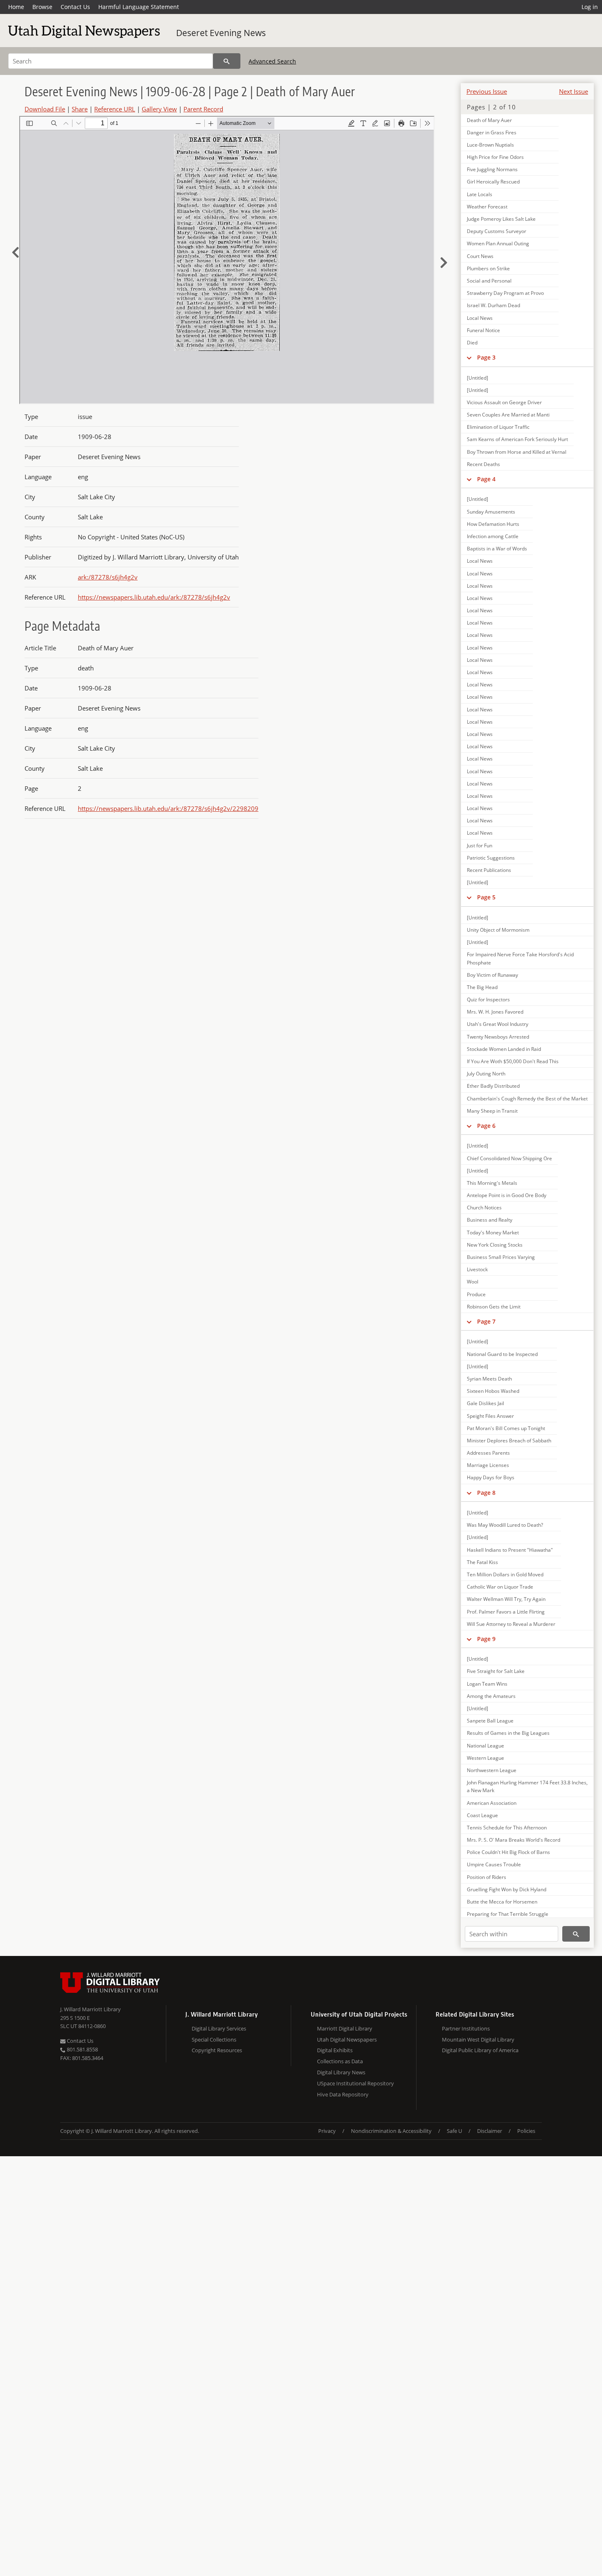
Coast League (482, 1815)
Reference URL (115, 109)
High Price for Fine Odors (495, 157)
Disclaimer (490, 2131)
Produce (476, 1294)
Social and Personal (489, 281)
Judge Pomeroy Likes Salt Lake (501, 219)
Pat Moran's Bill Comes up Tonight (506, 1428)
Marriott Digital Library (345, 2028)
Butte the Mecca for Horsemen (502, 1902)
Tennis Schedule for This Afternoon (507, 1828)
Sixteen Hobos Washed (493, 1391)
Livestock (477, 1269)
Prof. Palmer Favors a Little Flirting (506, 1612)
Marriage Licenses (488, 1465)
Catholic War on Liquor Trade (500, 1587)
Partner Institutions (466, 2028)
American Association (492, 1803)
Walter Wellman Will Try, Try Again (506, 1599)
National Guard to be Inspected (502, 1354)
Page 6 (486, 1126)
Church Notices (484, 1208)
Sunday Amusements (491, 512)
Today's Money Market (493, 1233)
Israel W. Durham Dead (493, 305)
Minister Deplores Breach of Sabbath (509, 1441)
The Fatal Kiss (482, 1562)
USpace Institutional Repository (355, 2083)
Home (16, 7)
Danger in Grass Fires (492, 132)
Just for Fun (480, 845)
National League (485, 1746)
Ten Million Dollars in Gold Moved (505, 1574)
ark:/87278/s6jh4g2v (108, 577)
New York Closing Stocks (495, 1245)
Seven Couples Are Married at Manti (508, 415)
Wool (473, 1282)
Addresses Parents (488, 1453)
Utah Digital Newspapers (347, 2040)
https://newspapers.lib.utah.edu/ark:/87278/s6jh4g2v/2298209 (168, 808)
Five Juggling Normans (492, 169)
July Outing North (486, 1074)
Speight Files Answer (490, 1416)
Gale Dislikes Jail (485, 1403)
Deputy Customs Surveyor (497, 231)
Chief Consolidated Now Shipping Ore (509, 1158)
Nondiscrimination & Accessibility (391, 2131)
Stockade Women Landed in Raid (504, 1049)
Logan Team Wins (487, 1684)
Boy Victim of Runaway (492, 975)
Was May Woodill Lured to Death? (505, 1525)
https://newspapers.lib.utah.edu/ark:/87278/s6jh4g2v (154, 597)
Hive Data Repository (343, 2094)
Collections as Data (340, 2061)
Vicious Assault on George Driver (504, 402)
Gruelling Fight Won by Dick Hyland (507, 1889)
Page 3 (486, 357)
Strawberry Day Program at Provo (505, 293)
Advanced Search (272, 61)
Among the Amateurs (491, 1696)
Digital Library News (341, 2072)
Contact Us (75, 7)
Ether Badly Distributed (493, 1086)
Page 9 (486, 1639)
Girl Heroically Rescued (493, 182)
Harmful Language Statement (139, 7)
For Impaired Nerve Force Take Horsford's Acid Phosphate (520, 958)
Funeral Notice (483, 330)
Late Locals (480, 194)
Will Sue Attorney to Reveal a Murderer (511, 1624)
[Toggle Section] (469, 358)
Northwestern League (492, 1770)
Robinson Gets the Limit (494, 1307)
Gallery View (159, 109)
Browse (42, 7)
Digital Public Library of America (480, 2050)
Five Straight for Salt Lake (496, 1671)
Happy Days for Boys (491, 1477)
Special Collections (214, 2040)
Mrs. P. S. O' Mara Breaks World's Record (514, 1840)
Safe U (454, 2131)
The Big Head (482, 987)
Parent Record (203, 109)
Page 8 (486, 1493)
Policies (526, 2131)
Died (472, 343)
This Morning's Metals (492, 1183)
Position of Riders (487, 1877)
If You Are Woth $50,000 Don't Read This (513, 1061)
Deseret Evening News (221, 33)
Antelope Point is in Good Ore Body (507, 1195)
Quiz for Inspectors (488, 999)
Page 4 (486, 479)
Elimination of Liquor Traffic (498, 427)
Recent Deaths (483, 464)
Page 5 (486, 897)
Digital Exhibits (335, 2050)
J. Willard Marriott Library (91, 2009)
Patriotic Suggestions (491, 858)
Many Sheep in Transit (492, 1111)
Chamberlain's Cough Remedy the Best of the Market (527, 1099)
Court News (480, 256)
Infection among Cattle (493, 536)
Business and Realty (490, 1220)
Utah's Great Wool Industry (498, 1024)
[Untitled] (478, 378)
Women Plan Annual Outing (498, 243)
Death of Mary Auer (489, 120)
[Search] (227, 61)
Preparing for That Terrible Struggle (508, 1914)
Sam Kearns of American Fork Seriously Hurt (517, 439)
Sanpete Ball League (490, 1721)
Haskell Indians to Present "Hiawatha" (510, 1550)
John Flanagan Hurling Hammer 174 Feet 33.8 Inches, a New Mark (527, 1786)
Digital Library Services (219, 2028)
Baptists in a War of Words (497, 549)
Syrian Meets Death (489, 1379)
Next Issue (574, 91)
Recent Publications (489, 870)
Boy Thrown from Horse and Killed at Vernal (517, 452)
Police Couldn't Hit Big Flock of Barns (508, 1852)
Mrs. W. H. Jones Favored (495, 1012)
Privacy (327, 2131)
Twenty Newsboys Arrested (498, 1037)
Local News (480, 318)
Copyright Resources (217, 2050)
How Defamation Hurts (493, 524)
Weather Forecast (487, 207)
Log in (590, 7)
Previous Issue (487, 91)
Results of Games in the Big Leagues (508, 1733)
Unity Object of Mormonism (498, 930)
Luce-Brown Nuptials (490, 145)
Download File (45, 109)
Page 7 (486, 1321)
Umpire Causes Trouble (494, 1864)
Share (80, 109)
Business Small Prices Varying (501, 1257)
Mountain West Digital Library (478, 2040)
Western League (485, 1758)
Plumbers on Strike (488, 268)
